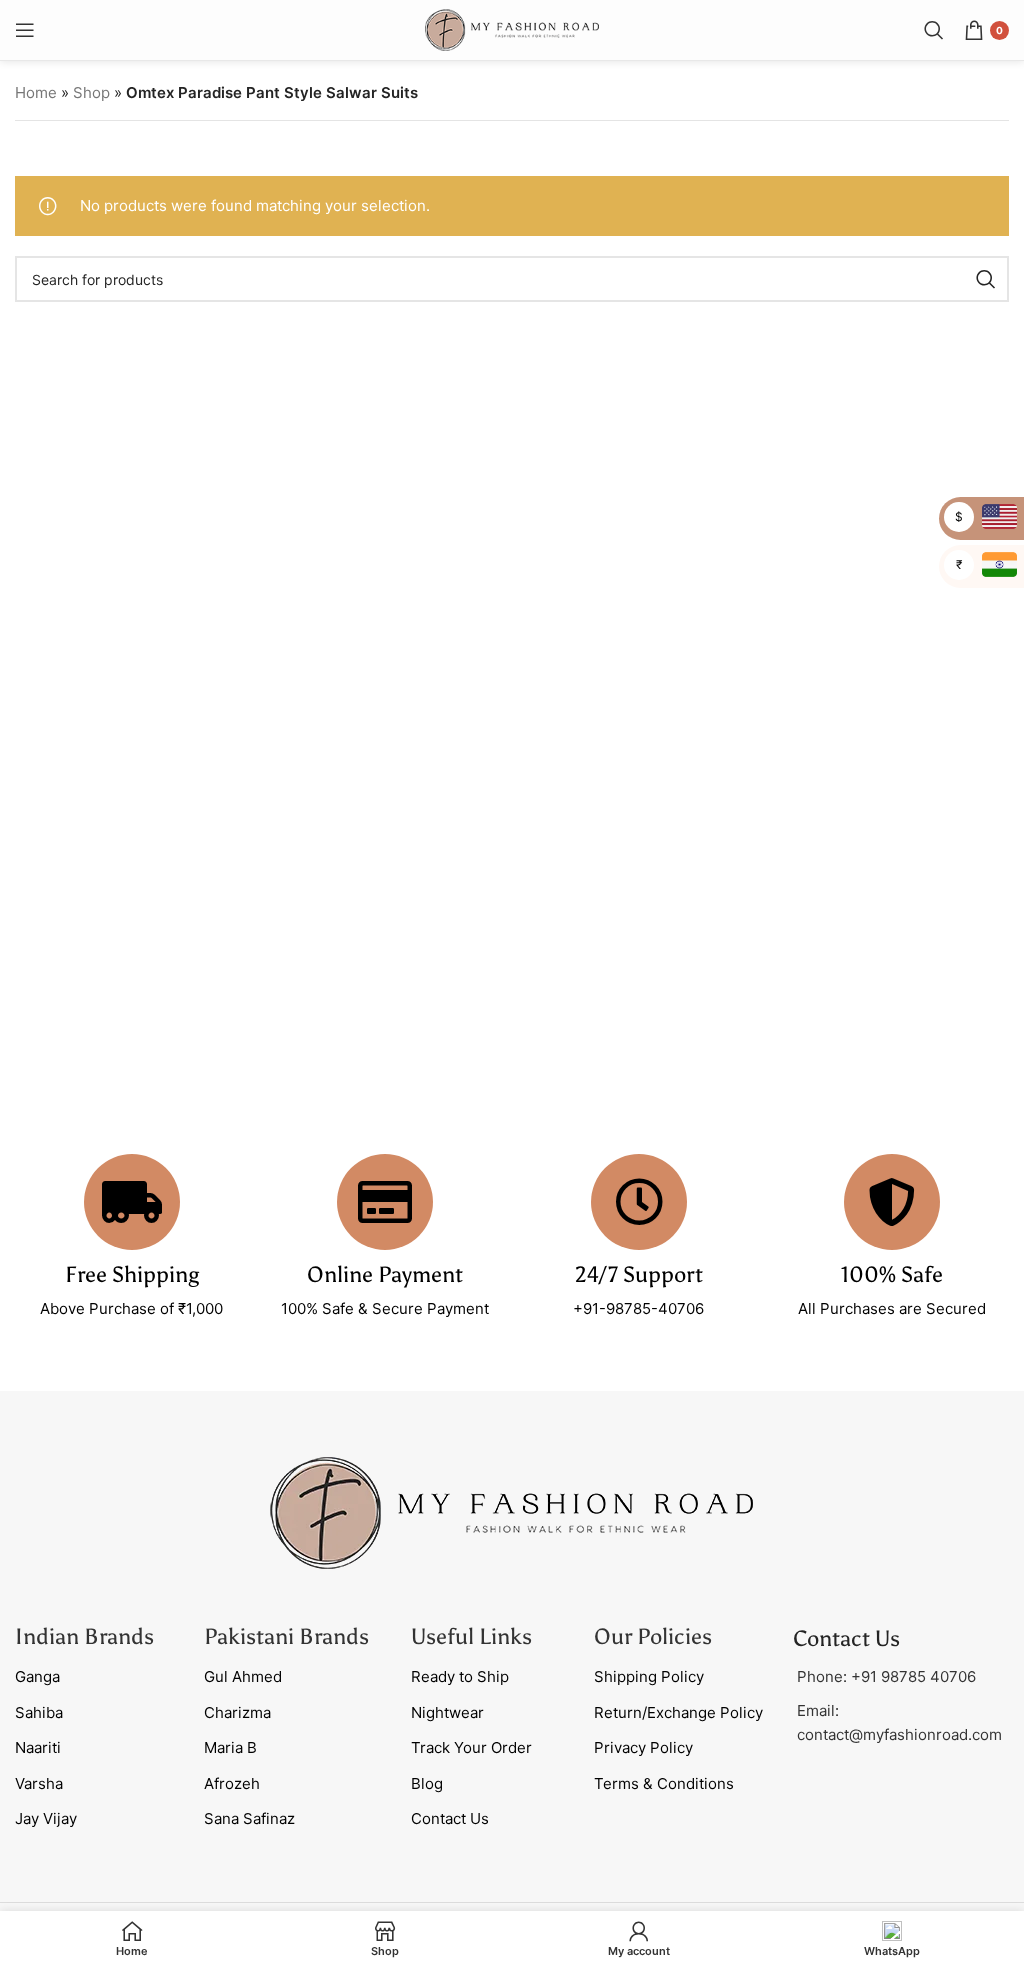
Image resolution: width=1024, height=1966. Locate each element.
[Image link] (512, 1511)
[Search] (934, 30)
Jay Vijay (46, 1818)
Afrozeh (232, 1783)
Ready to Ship (460, 1676)
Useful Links (471, 1636)
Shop (91, 92)
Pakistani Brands (286, 1636)
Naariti (38, 1747)
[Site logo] (512, 28)
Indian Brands (84, 1636)
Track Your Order (471, 1747)
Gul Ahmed (243, 1676)
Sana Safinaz (249, 1818)
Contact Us (450, 1818)
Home (36, 92)
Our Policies (653, 1636)
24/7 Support (639, 1274)
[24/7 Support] (639, 1202)
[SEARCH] (986, 279)
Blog (427, 1783)
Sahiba (39, 1712)
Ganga (37, 1676)
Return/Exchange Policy (678, 1712)
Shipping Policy (649, 1676)
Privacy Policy (643, 1747)
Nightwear (447, 1712)
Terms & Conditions (664, 1783)
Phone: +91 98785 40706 (886, 1676)
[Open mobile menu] (25, 30)
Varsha (39, 1783)
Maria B (230, 1747)
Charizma (237, 1712)
